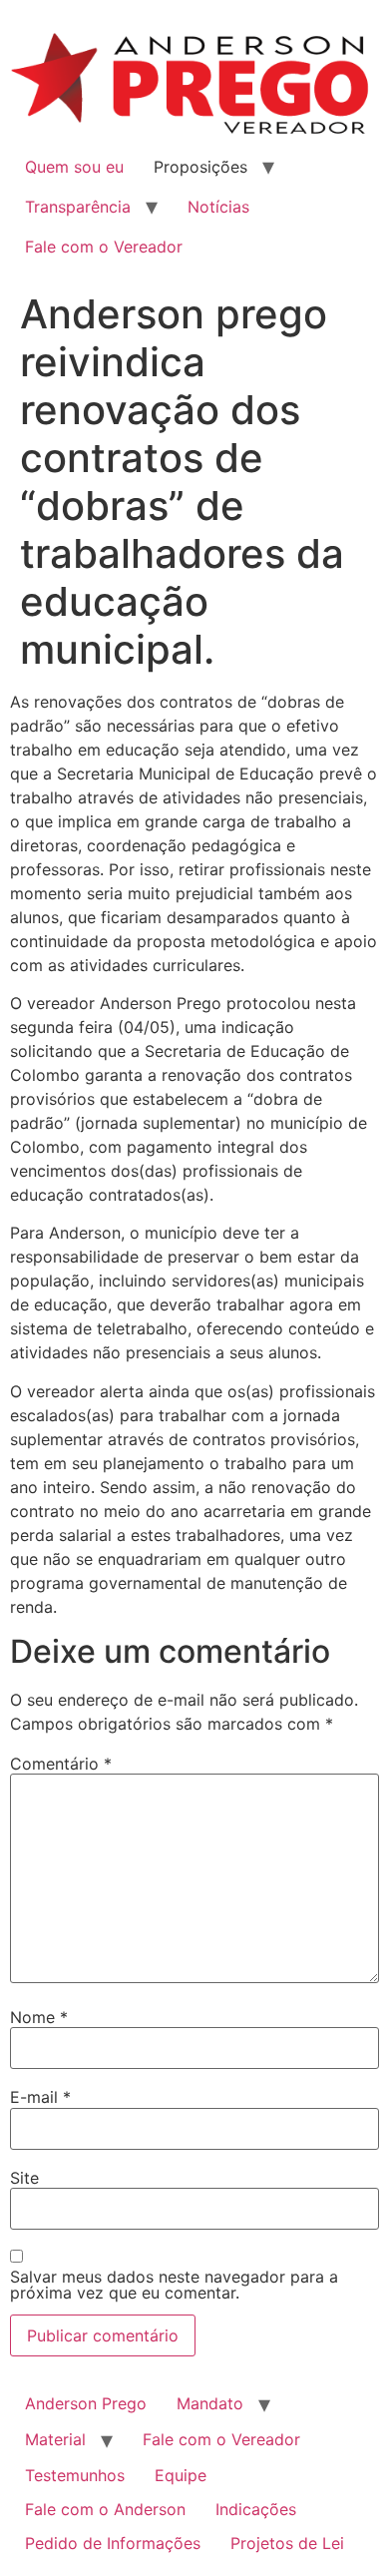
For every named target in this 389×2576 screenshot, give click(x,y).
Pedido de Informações (113, 2543)
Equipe (181, 2475)
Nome (39, 2017)
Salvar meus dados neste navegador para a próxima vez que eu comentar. (174, 2285)
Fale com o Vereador (104, 247)
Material (55, 2439)
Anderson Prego (86, 2403)
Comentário (61, 1764)
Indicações (256, 2509)
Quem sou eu (74, 167)
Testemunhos (75, 2475)
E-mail (40, 2097)
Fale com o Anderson (105, 2509)
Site (24, 2178)
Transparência (78, 207)
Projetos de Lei (287, 2543)
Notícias (218, 207)
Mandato (210, 2403)
